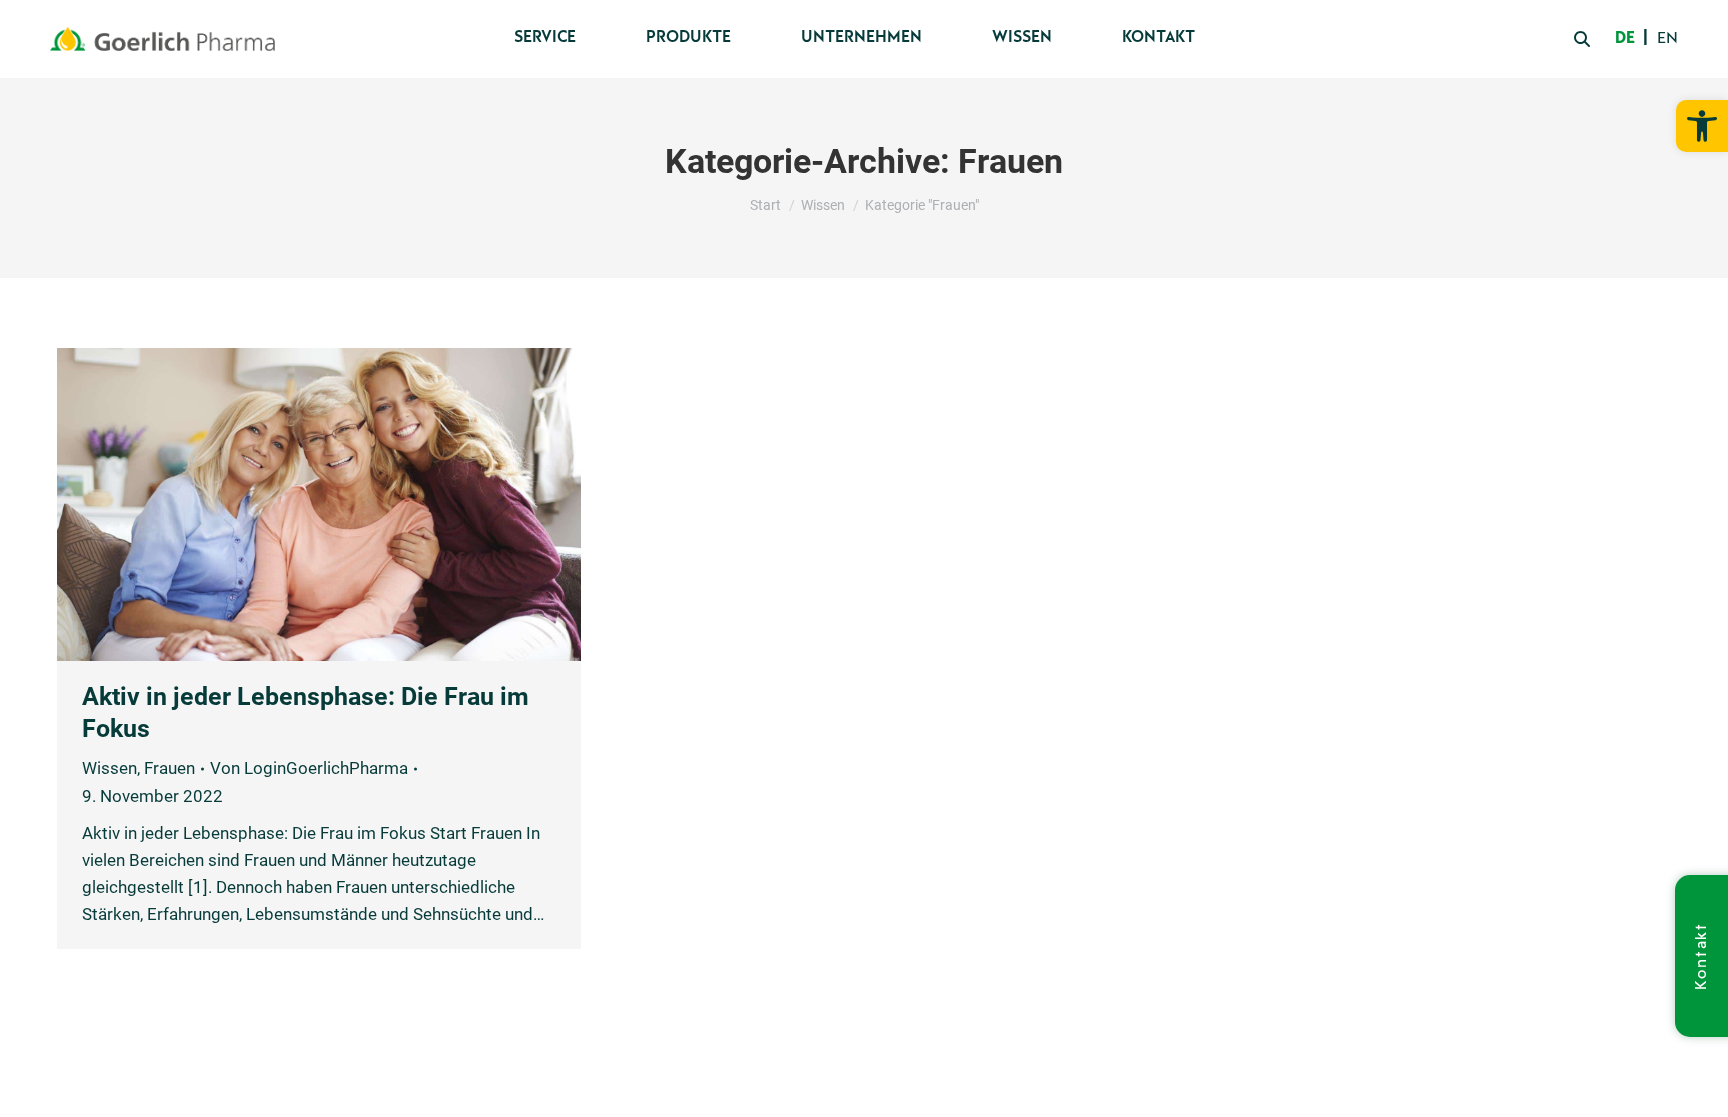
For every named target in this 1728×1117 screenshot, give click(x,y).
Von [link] (309, 768)
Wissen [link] (109, 768)
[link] (1702, 126)
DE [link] (1625, 39)
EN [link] (1667, 39)
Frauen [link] (169, 768)
